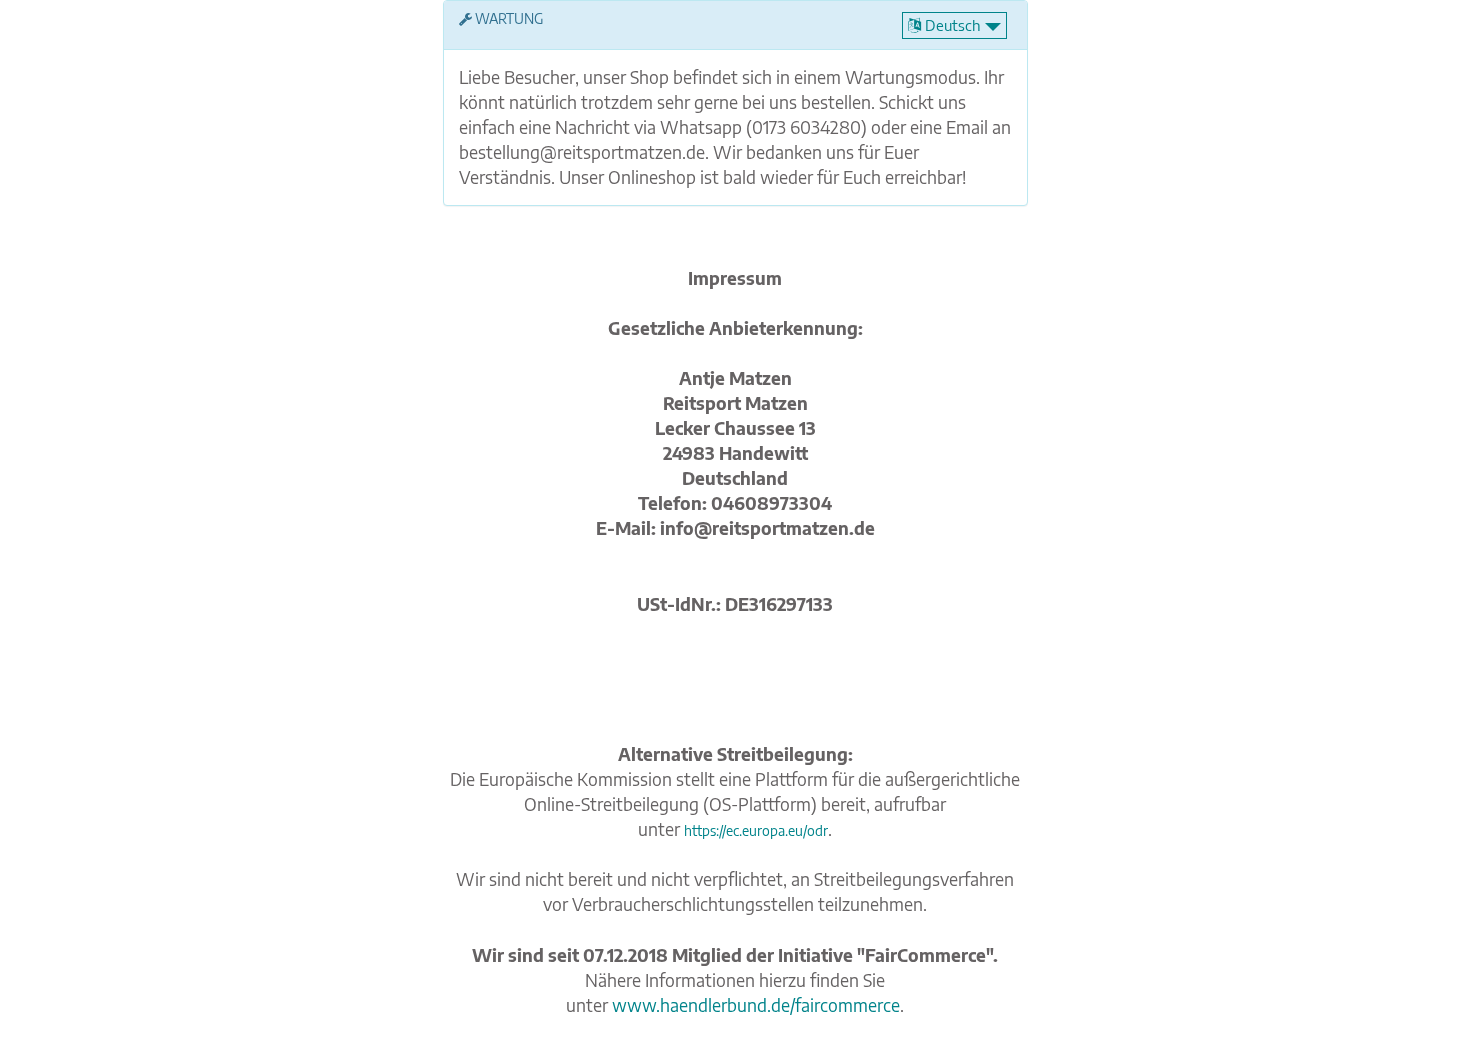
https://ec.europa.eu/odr (756, 830)
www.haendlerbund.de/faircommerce (756, 1005)
